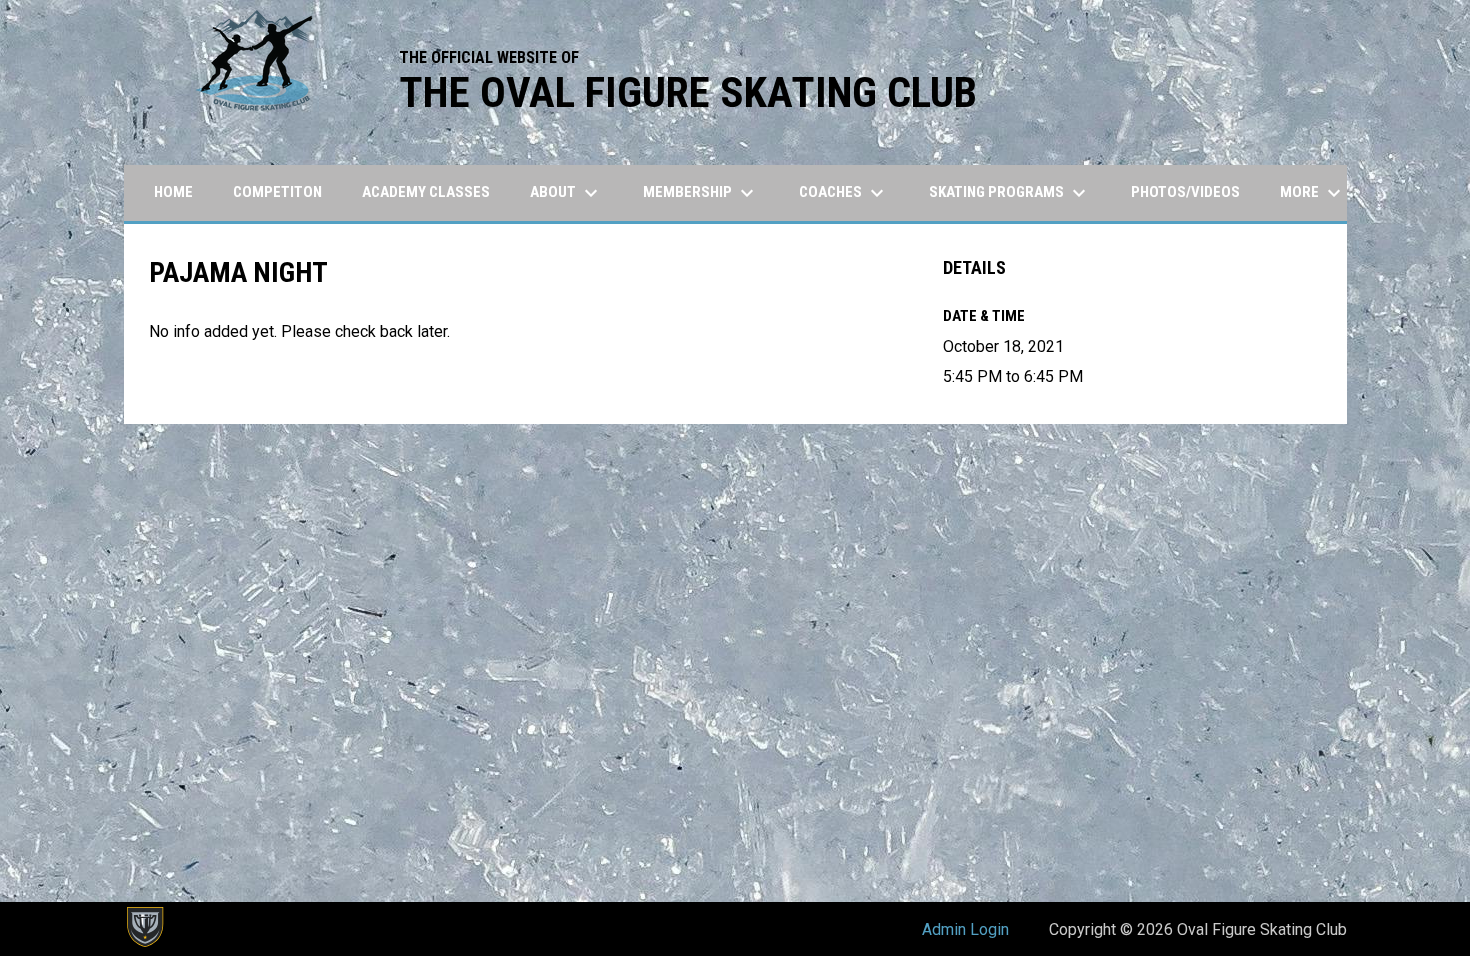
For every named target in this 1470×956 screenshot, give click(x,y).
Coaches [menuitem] (844, 193)
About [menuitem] (566, 193)
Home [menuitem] (173, 192)
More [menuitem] (1313, 193)
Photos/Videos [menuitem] (1185, 192)
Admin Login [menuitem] (965, 929)
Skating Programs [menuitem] (1010, 193)
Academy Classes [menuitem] (426, 192)
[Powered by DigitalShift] (144, 927)
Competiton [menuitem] (277, 192)
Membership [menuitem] (701, 193)
